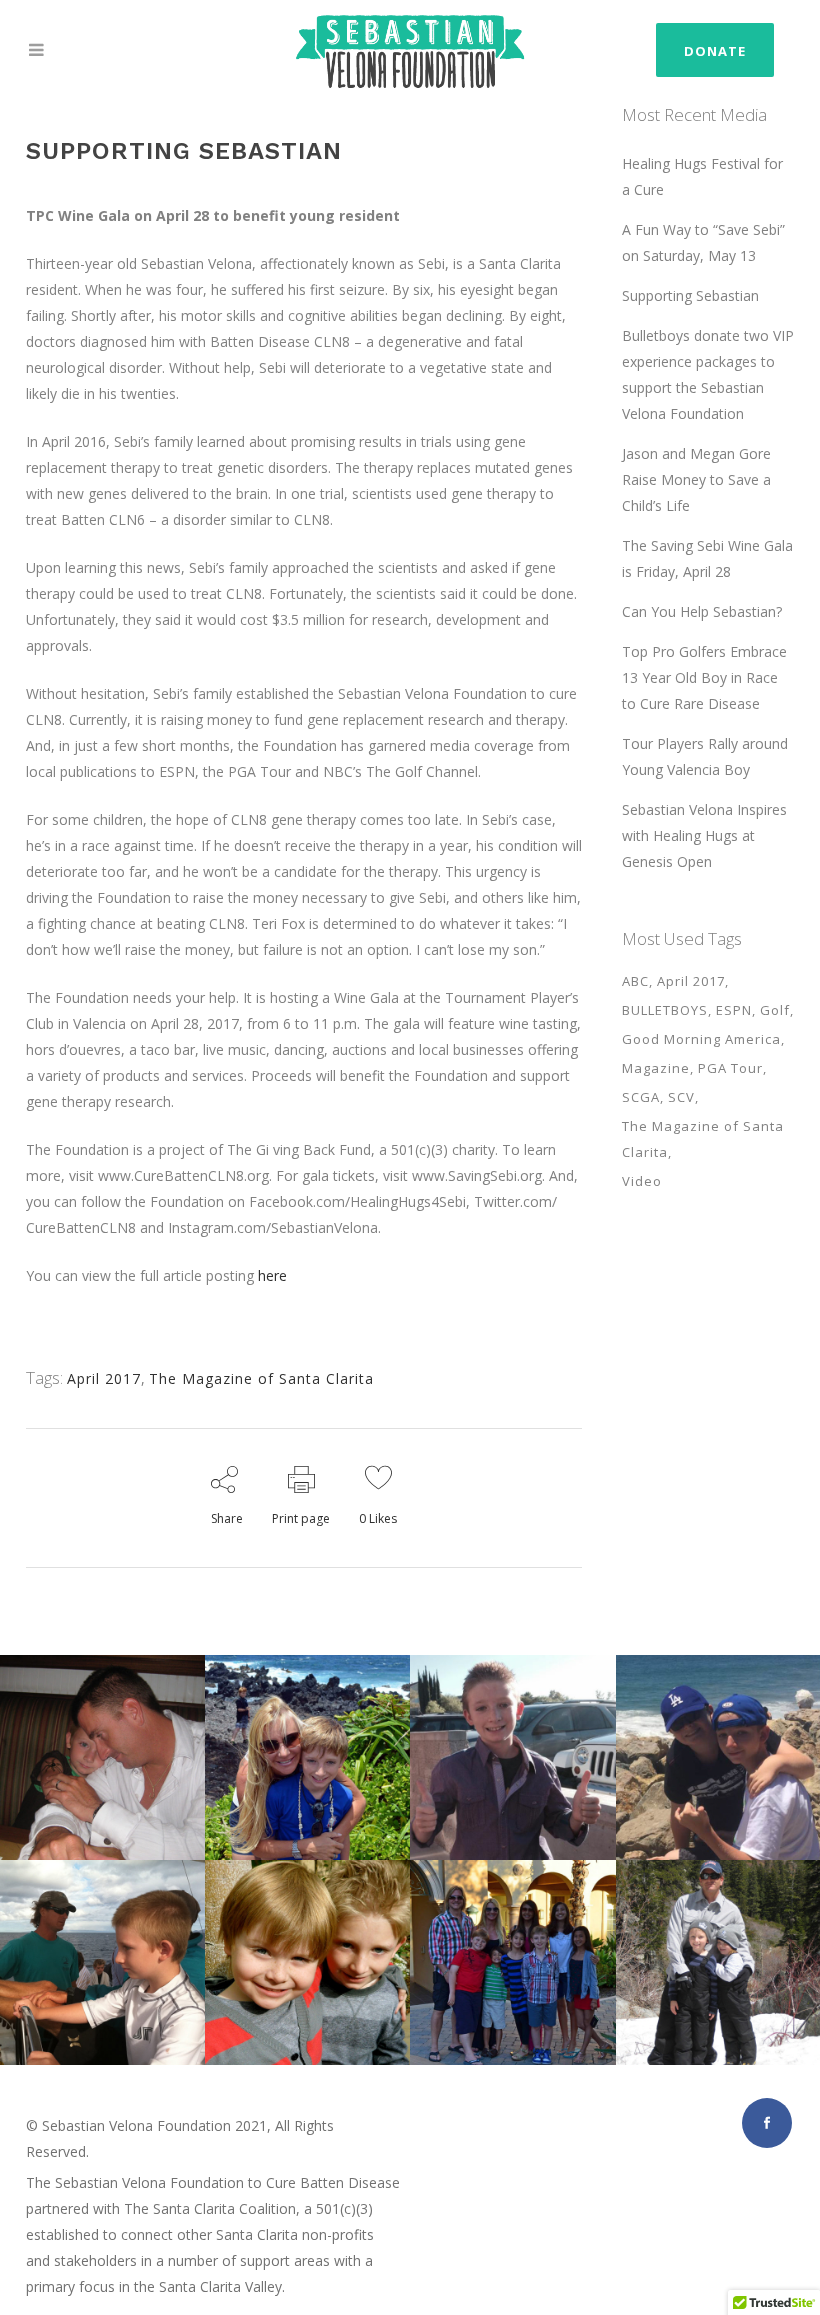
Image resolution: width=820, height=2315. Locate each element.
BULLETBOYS (665, 1010)
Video (642, 1181)
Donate (715, 51)
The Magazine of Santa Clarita (261, 1378)
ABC (635, 981)
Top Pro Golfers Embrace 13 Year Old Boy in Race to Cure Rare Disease (704, 677)
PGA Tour (730, 1068)
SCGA (641, 1097)
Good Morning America (701, 1039)
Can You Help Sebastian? (702, 611)
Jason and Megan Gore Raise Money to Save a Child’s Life (696, 479)
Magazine (656, 1068)
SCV (681, 1097)
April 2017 (104, 1378)
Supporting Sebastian (690, 295)
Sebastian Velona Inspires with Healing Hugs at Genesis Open (704, 835)
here (272, 1275)
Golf (775, 1010)
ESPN (734, 1010)
